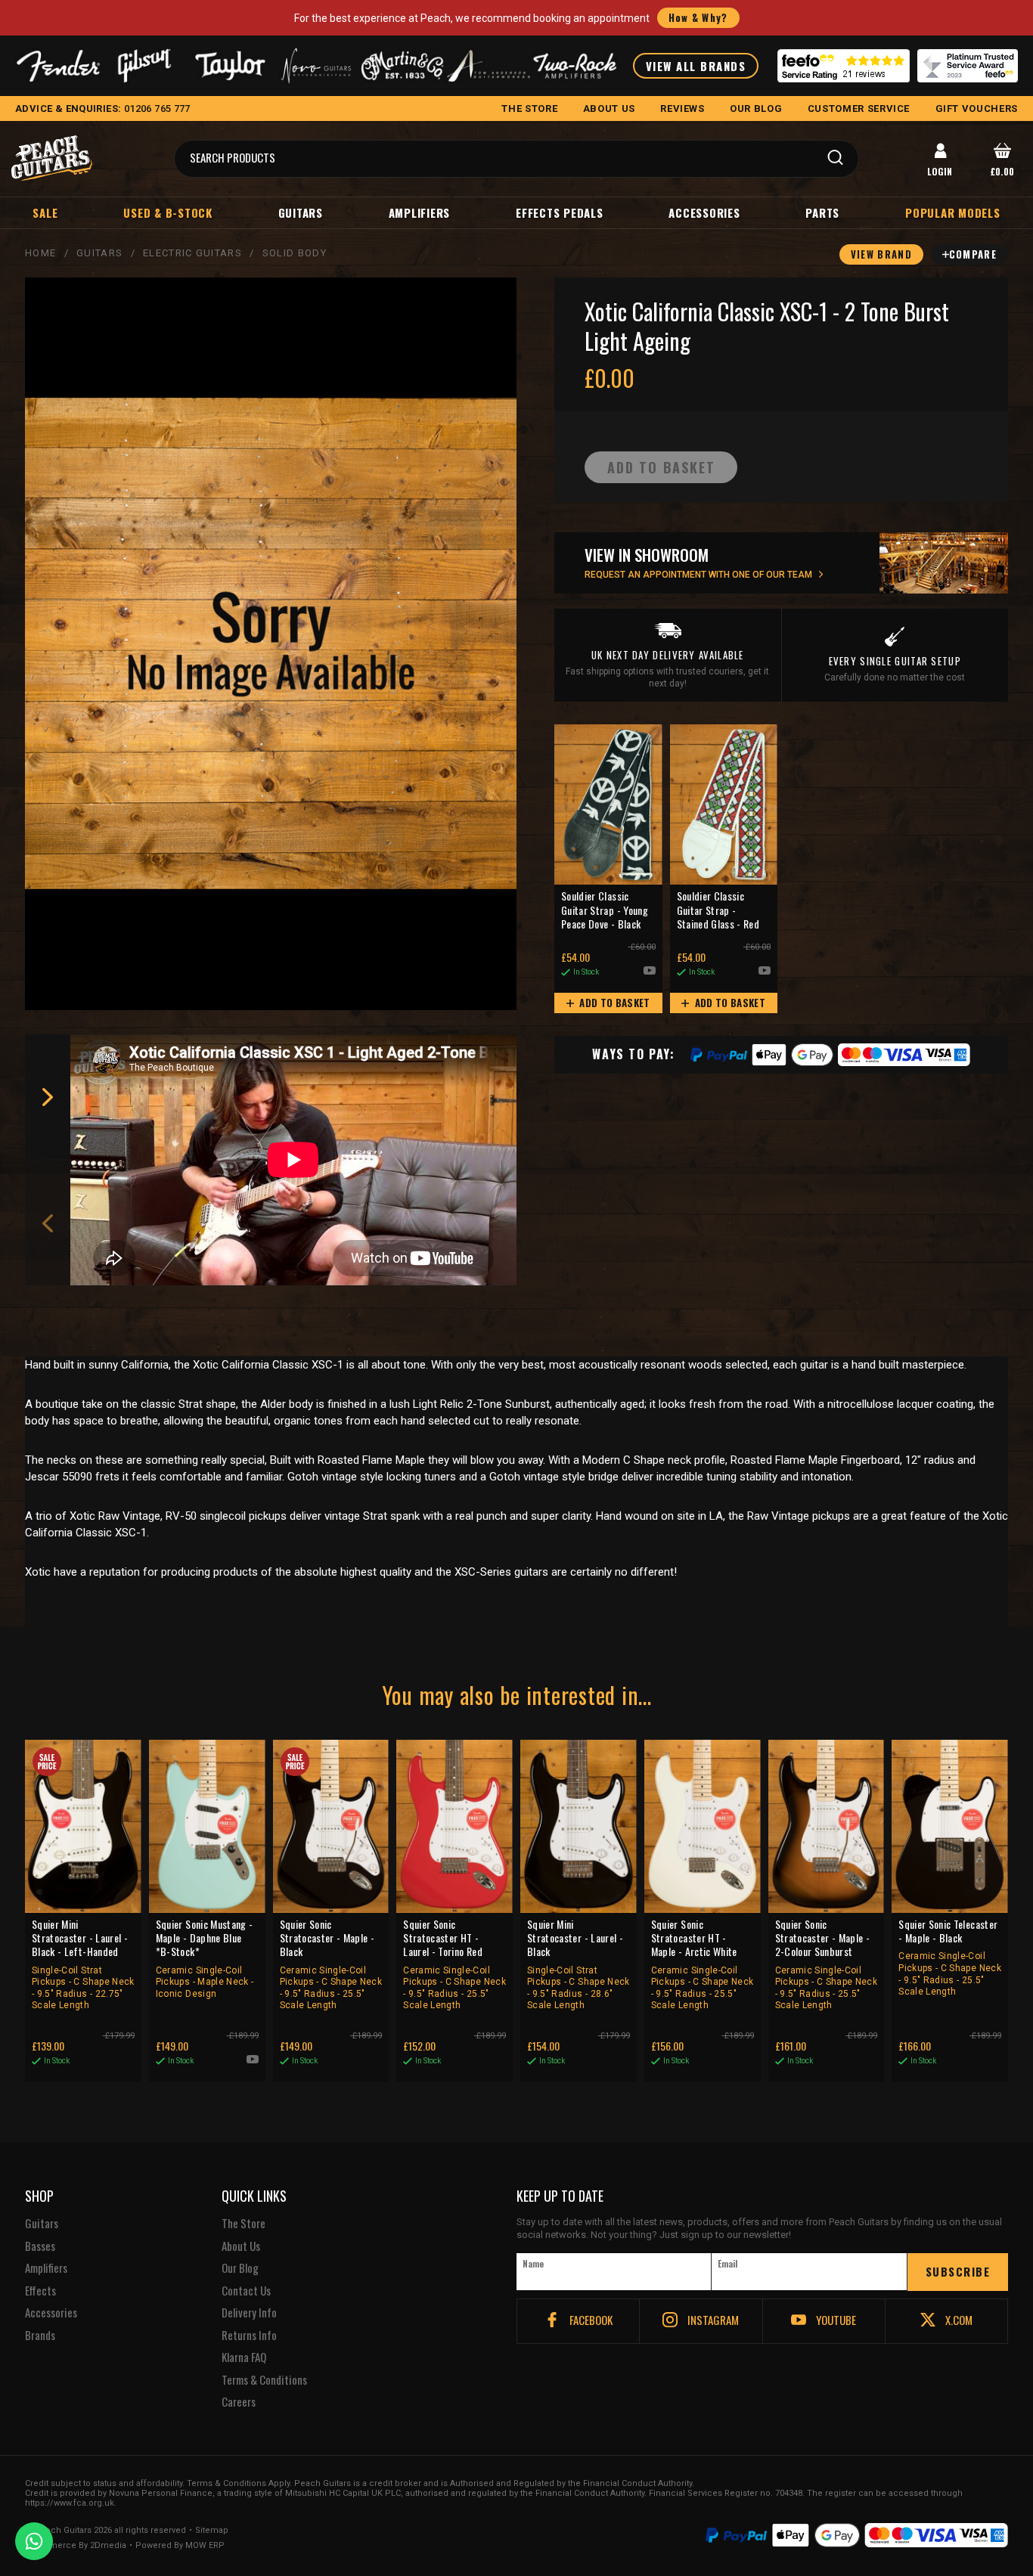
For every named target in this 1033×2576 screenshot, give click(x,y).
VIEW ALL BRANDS (696, 66)
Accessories (704, 212)
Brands (40, 2336)
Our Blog (240, 2268)
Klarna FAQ (244, 2357)
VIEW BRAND (881, 254)
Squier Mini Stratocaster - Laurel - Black (579, 1964)
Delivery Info (249, 2313)
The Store (244, 2224)
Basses (40, 2246)
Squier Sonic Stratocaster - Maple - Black (331, 1964)
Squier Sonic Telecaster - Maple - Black (950, 1957)
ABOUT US (609, 108)
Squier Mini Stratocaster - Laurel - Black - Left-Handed (83, 1964)
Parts (822, 212)
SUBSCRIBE (958, 2271)
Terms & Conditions (264, 2380)
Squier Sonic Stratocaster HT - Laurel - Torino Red (454, 1964)
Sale (45, 212)
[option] (297, 1160)
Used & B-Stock (168, 212)
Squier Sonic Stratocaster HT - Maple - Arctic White (703, 1964)
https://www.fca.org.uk (70, 2503)
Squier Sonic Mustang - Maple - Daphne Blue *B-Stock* (205, 1958)
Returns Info (249, 2336)
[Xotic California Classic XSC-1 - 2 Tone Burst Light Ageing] (271, 644)
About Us (241, 2246)
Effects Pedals (560, 212)
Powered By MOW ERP (180, 2546)
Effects (40, 2291)
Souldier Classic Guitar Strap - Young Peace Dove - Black (605, 910)
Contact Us (246, 2291)
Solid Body (295, 253)
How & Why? (698, 17)
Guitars (301, 212)
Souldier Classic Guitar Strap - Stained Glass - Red (718, 910)
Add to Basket (614, 1003)
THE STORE (529, 108)
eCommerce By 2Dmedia (76, 2546)
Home (40, 253)
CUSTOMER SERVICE (859, 108)
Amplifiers (420, 212)
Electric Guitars (192, 253)
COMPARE (973, 254)
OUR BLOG (756, 108)
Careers (239, 2402)
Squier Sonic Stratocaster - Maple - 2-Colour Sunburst (827, 1964)
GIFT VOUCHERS (977, 108)
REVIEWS (682, 108)
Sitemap (212, 2531)
